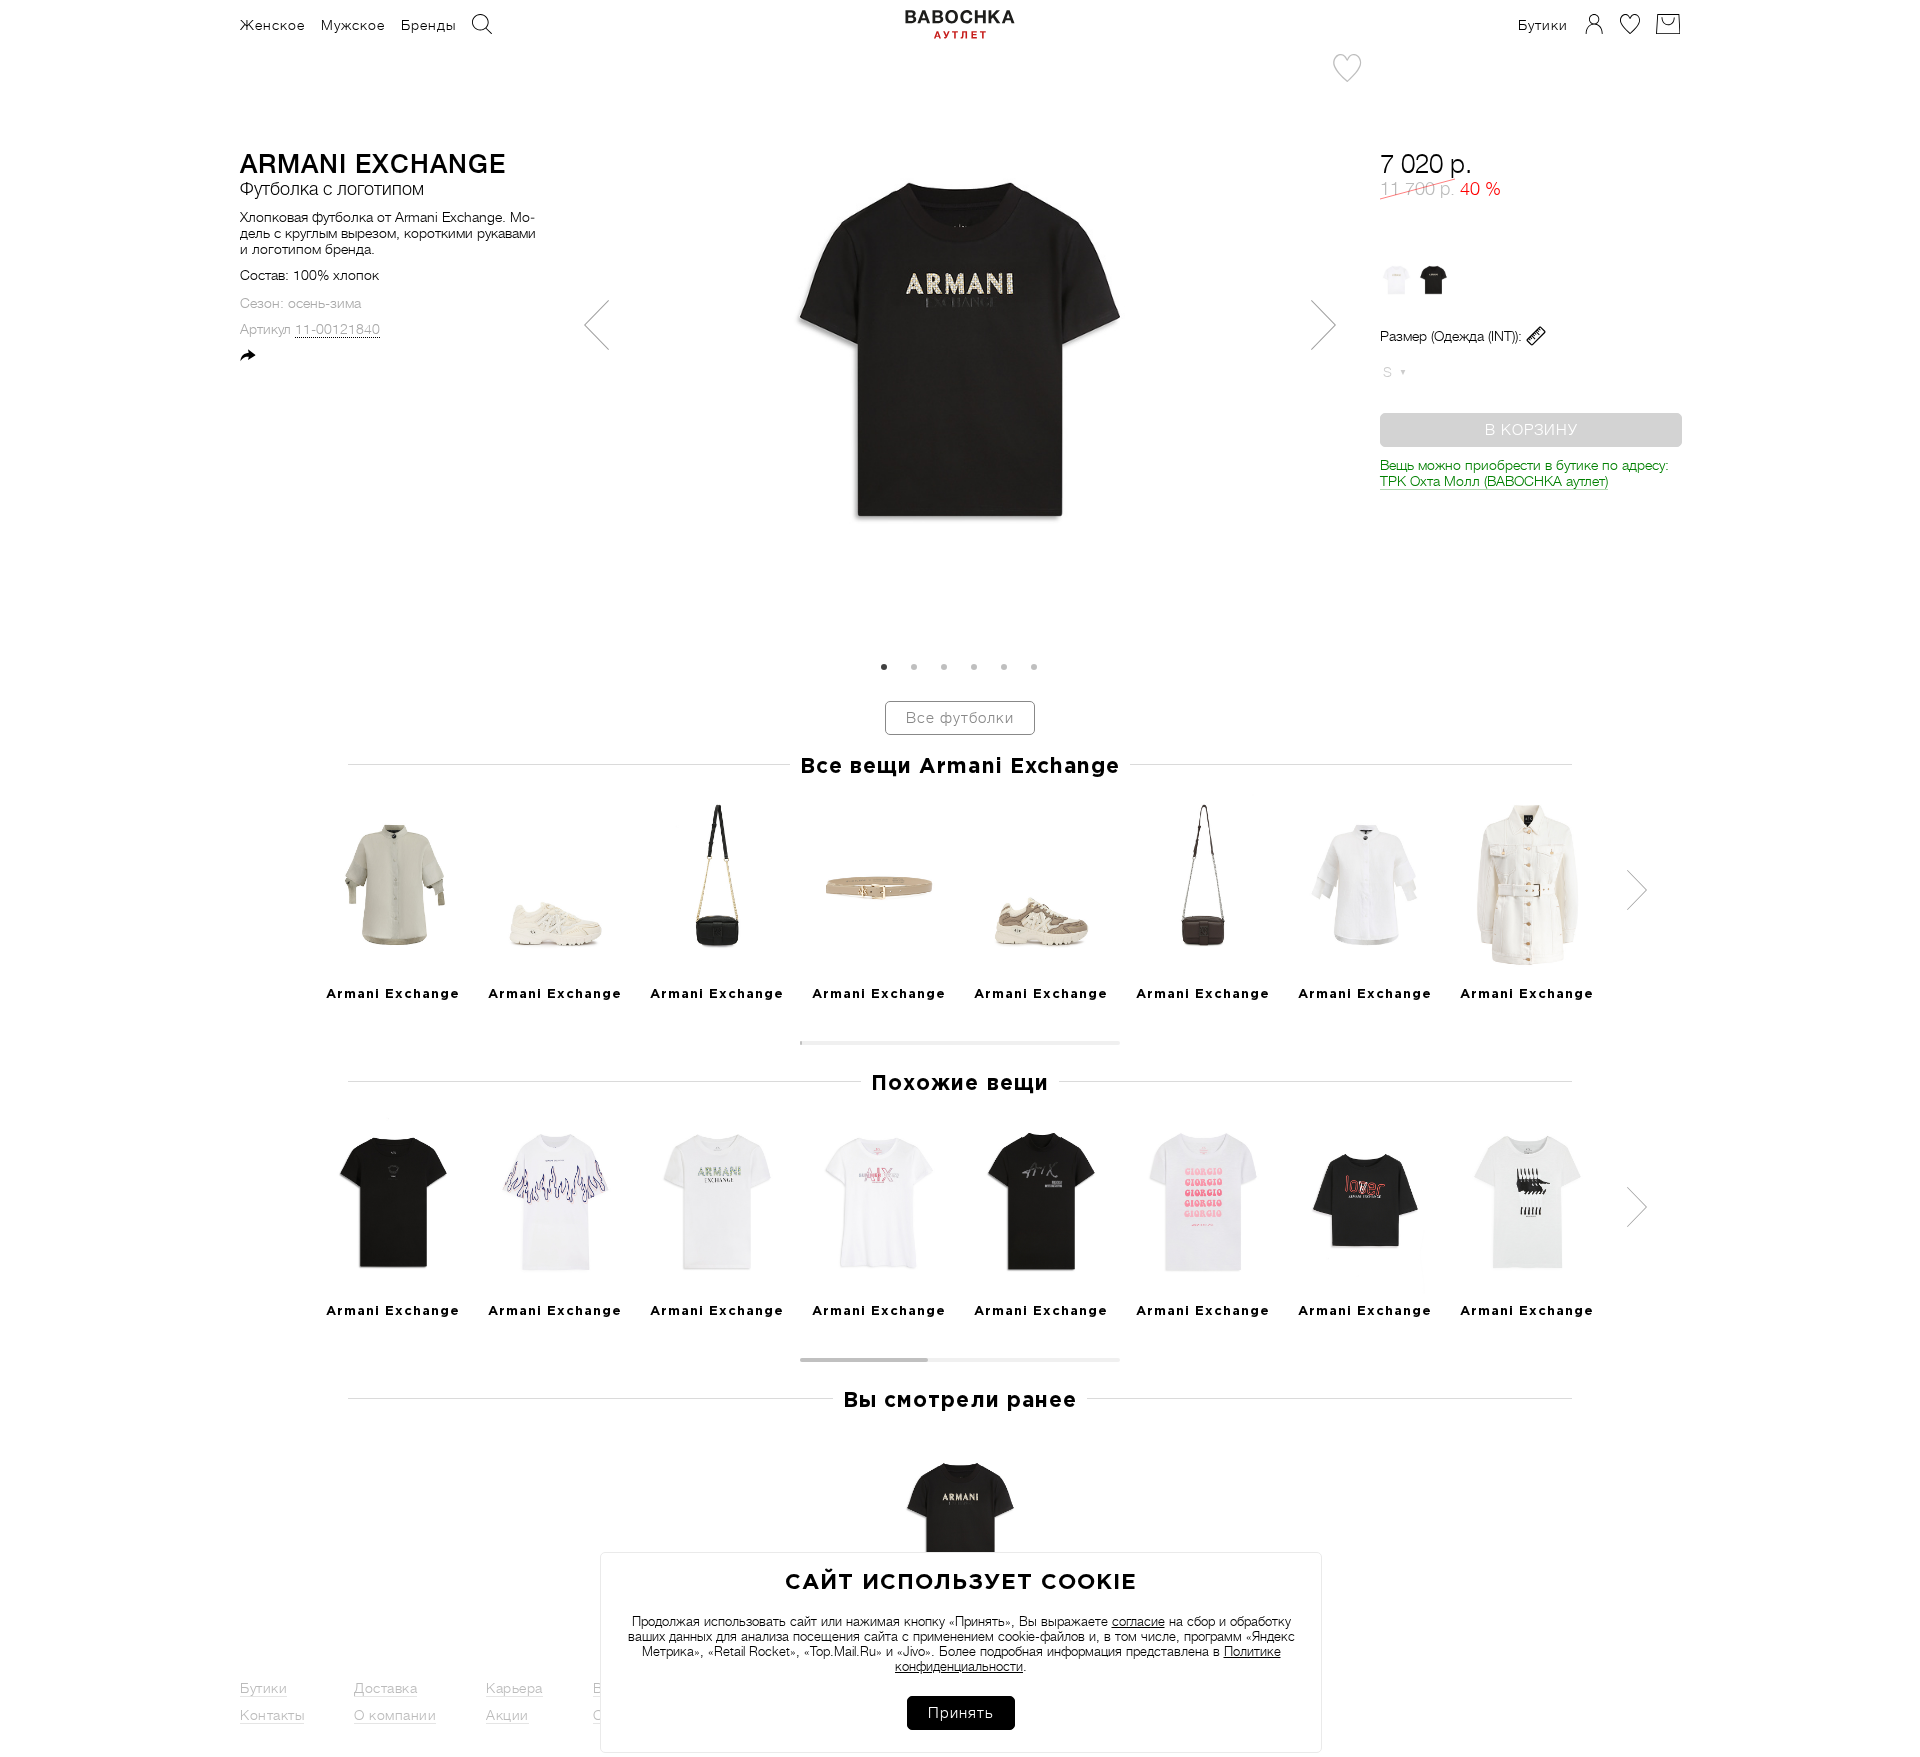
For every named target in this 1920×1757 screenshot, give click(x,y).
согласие (1138, 1621)
